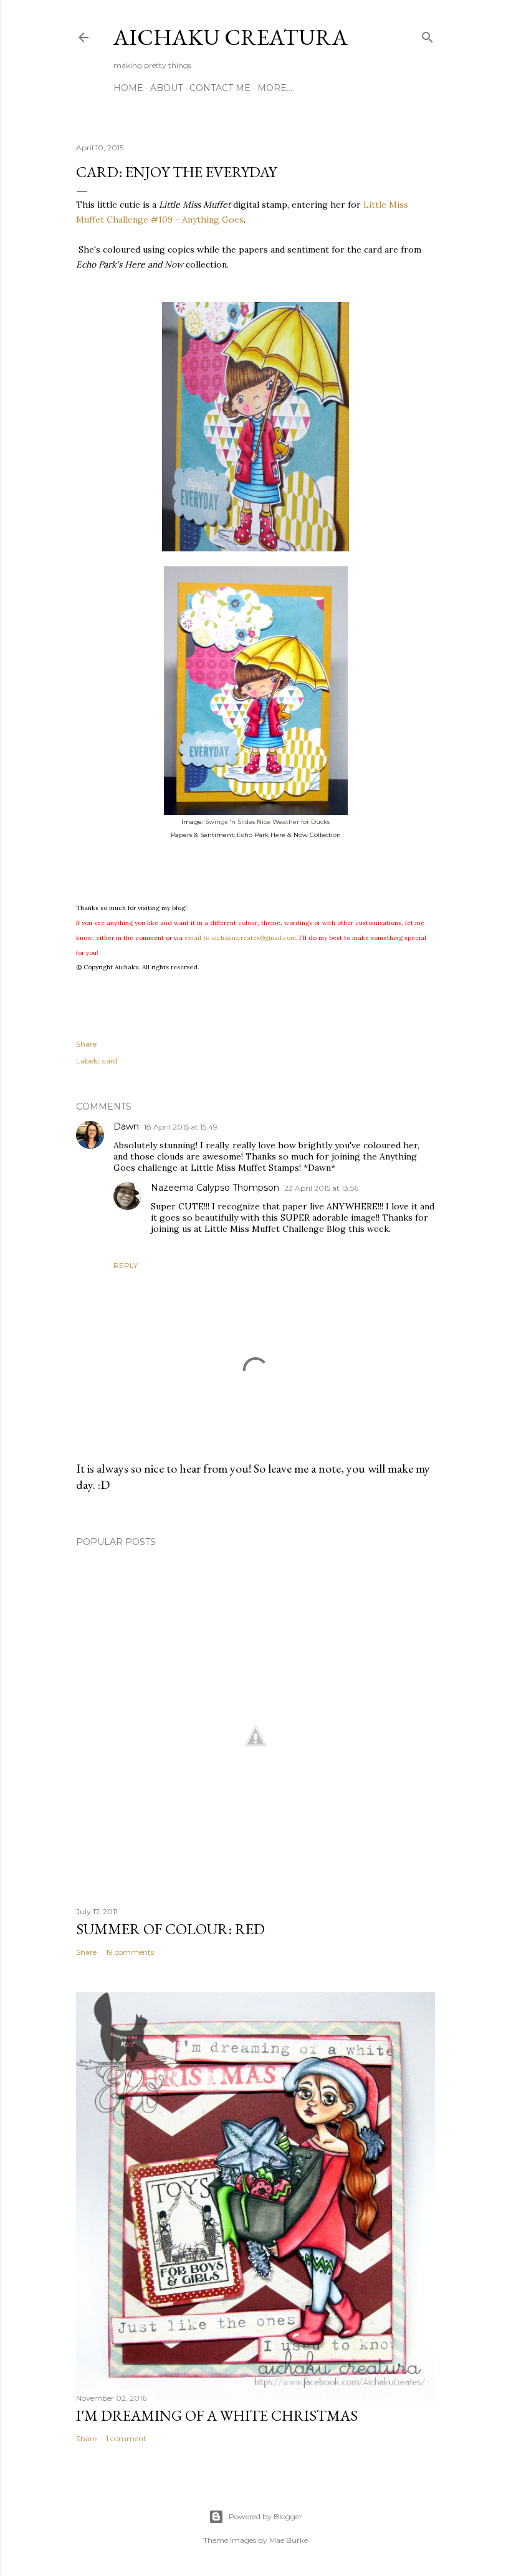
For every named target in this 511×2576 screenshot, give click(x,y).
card (110, 1061)
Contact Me (220, 88)
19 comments (130, 1952)
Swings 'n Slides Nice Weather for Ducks (267, 822)
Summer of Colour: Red (170, 1929)
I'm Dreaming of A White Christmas (217, 2415)
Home (128, 88)
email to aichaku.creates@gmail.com (240, 938)
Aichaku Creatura (231, 37)
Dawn (126, 1126)
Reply (126, 1265)
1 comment (126, 2438)
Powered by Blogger (265, 2516)
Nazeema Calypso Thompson (215, 1188)
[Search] (427, 35)
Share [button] (86, 1044)
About (166, 88)
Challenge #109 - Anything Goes (175, 220)
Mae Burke (289, 2540)
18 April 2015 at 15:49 (181, 1127)
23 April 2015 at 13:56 (321, 1188)
